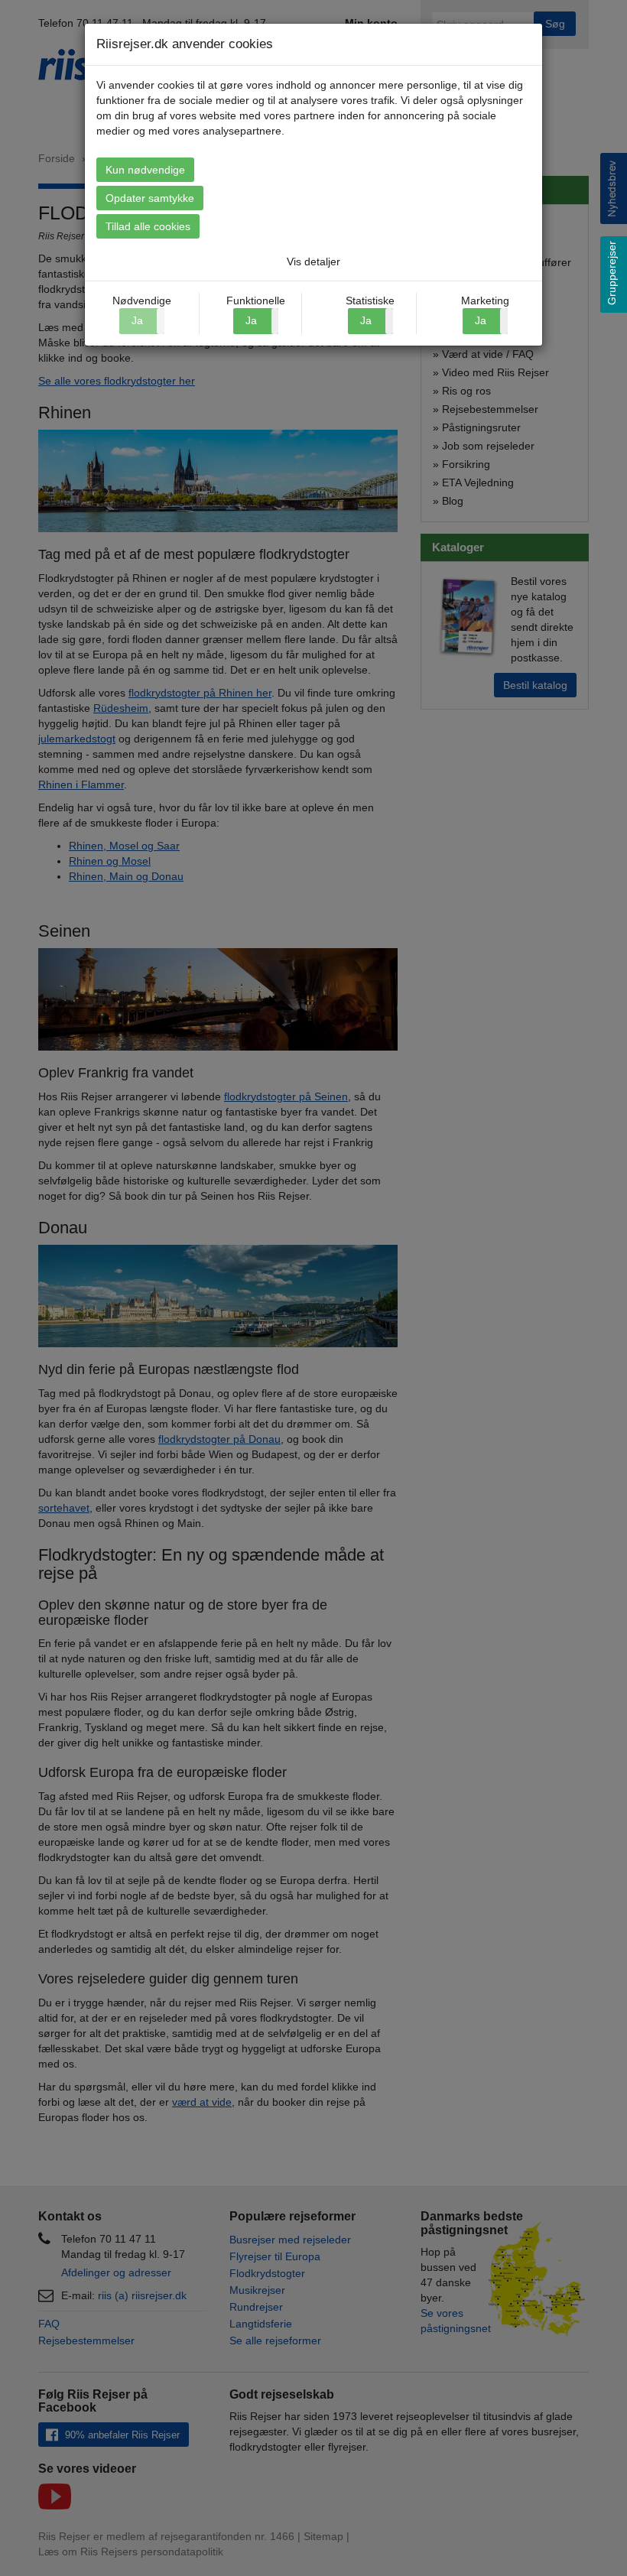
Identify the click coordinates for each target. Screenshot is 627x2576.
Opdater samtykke (150, 198)
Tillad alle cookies (148, 226)
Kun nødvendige (145, 170)
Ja (251, 320)
